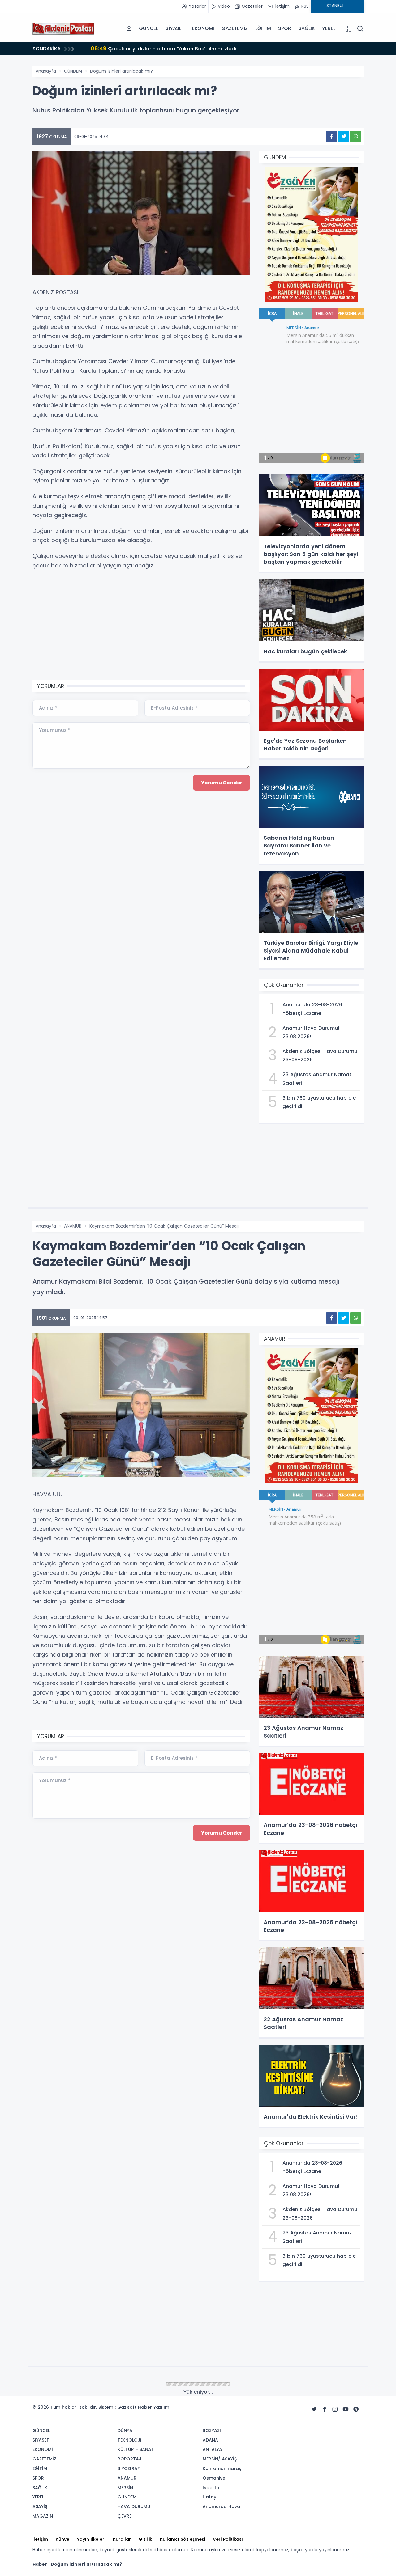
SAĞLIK (307, 28)
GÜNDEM (73, 71)
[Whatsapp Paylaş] (356, 136)
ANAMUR (73, 1226)
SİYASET (175, 28)
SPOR (284, 28)
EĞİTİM (263, 28)
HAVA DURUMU (79, 2384)
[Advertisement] (141, 626)
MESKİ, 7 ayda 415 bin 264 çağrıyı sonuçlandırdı (159, 48)
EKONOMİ (203, 28)
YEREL (329, 28)
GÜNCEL (148, 28)
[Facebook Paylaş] (331, 136)
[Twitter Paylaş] (344, 136)
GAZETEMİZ (235, 28)
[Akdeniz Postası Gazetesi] (63, 28)
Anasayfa (46, 71)
